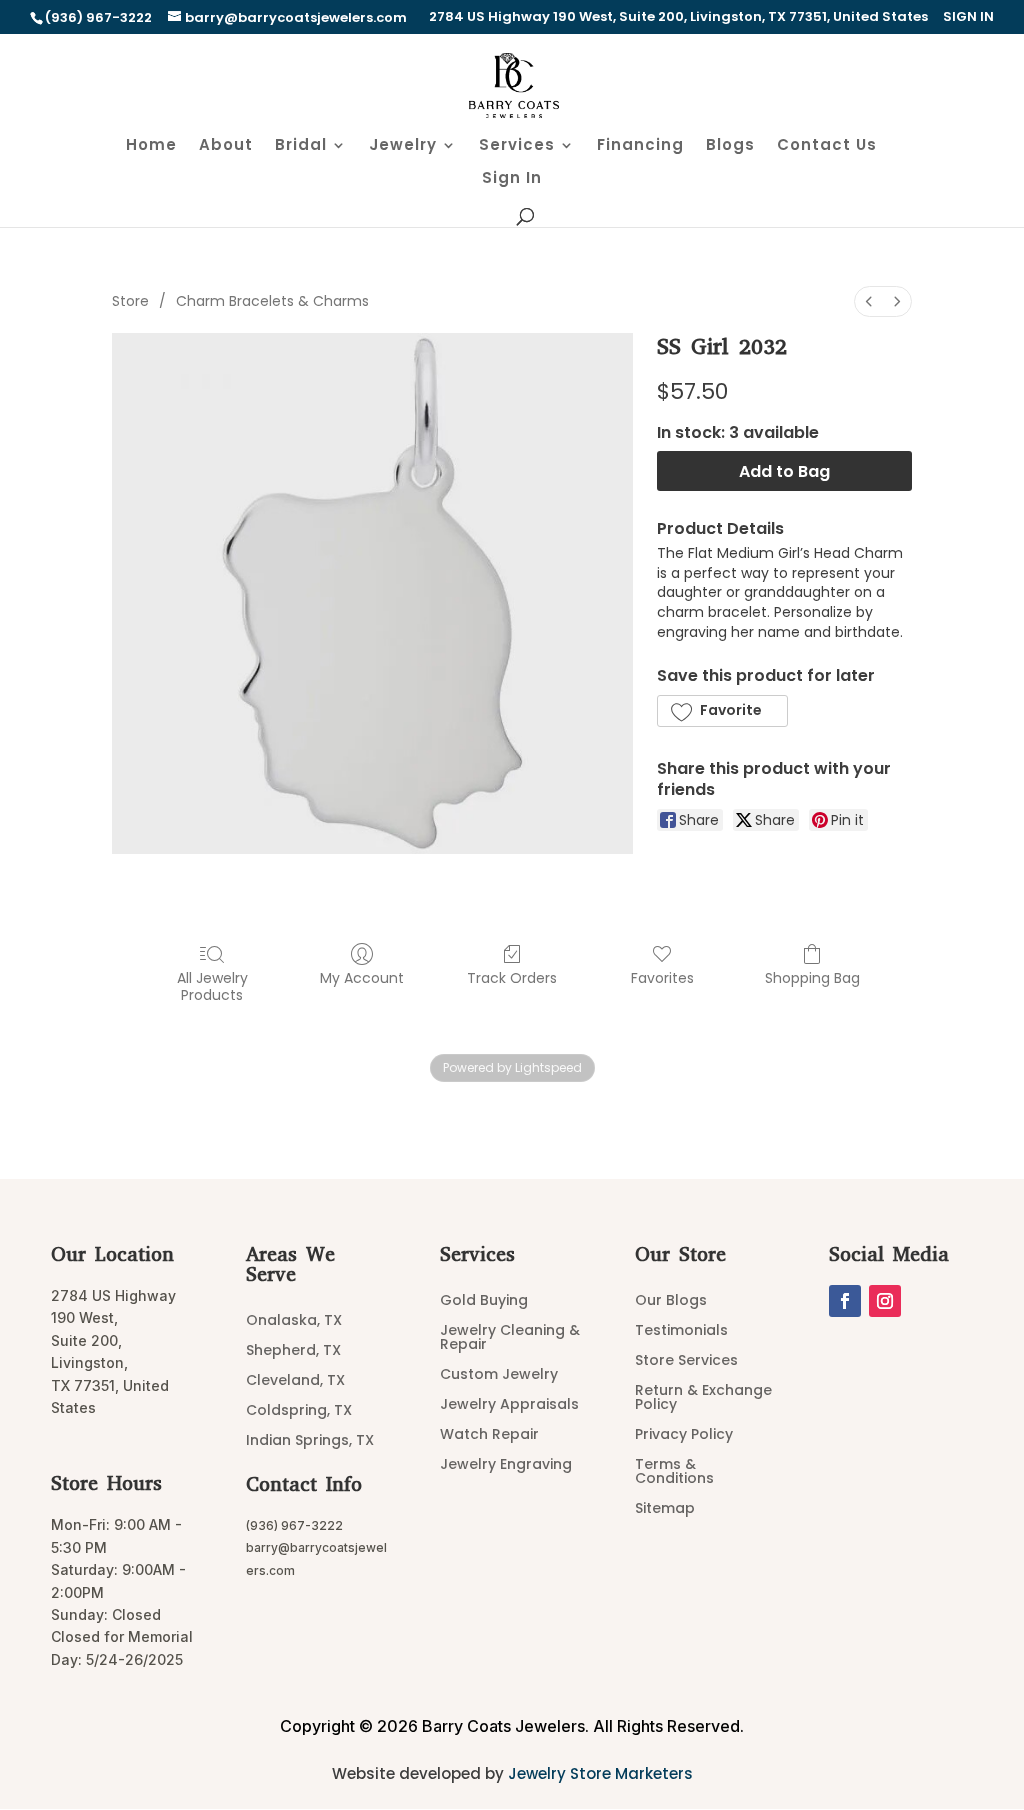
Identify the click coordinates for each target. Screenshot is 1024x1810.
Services (517, 146)
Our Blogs (671, 1301)
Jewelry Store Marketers (600, 1773)
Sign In (512, 179)
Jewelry (403, 146)
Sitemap (665, 1509)
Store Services (686, 1361)
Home (151, 146)
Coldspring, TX (299, 1411)
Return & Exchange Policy (703, 1398)
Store (130, 301)
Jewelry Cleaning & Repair (510, 1338)
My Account (362, 977)
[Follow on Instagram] (885, 1301)
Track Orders (512, 977)
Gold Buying (484, 1301)
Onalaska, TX (294, 1321)
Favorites (662, 977)
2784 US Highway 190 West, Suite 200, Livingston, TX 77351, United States (678, 18)
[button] (722, 711)
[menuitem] (869, 301)
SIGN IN (968, 18)
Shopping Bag (812, 977)
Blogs (730, 146)
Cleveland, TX (295, 1381)
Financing (640, 146)
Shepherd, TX (293, 1351)
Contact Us (827, 146)
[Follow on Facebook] (845, 1301)
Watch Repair (489, 1435)
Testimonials (681, 1331)
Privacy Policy (684, 1435)
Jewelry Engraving (506, 1465)
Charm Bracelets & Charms (272, 301)
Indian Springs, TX (310, 1441)
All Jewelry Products (212, 986)
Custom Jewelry (499, 1375)
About (226, 146)
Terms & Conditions (674, 1472)
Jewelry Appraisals (509, 1405)
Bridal (301, 146)
